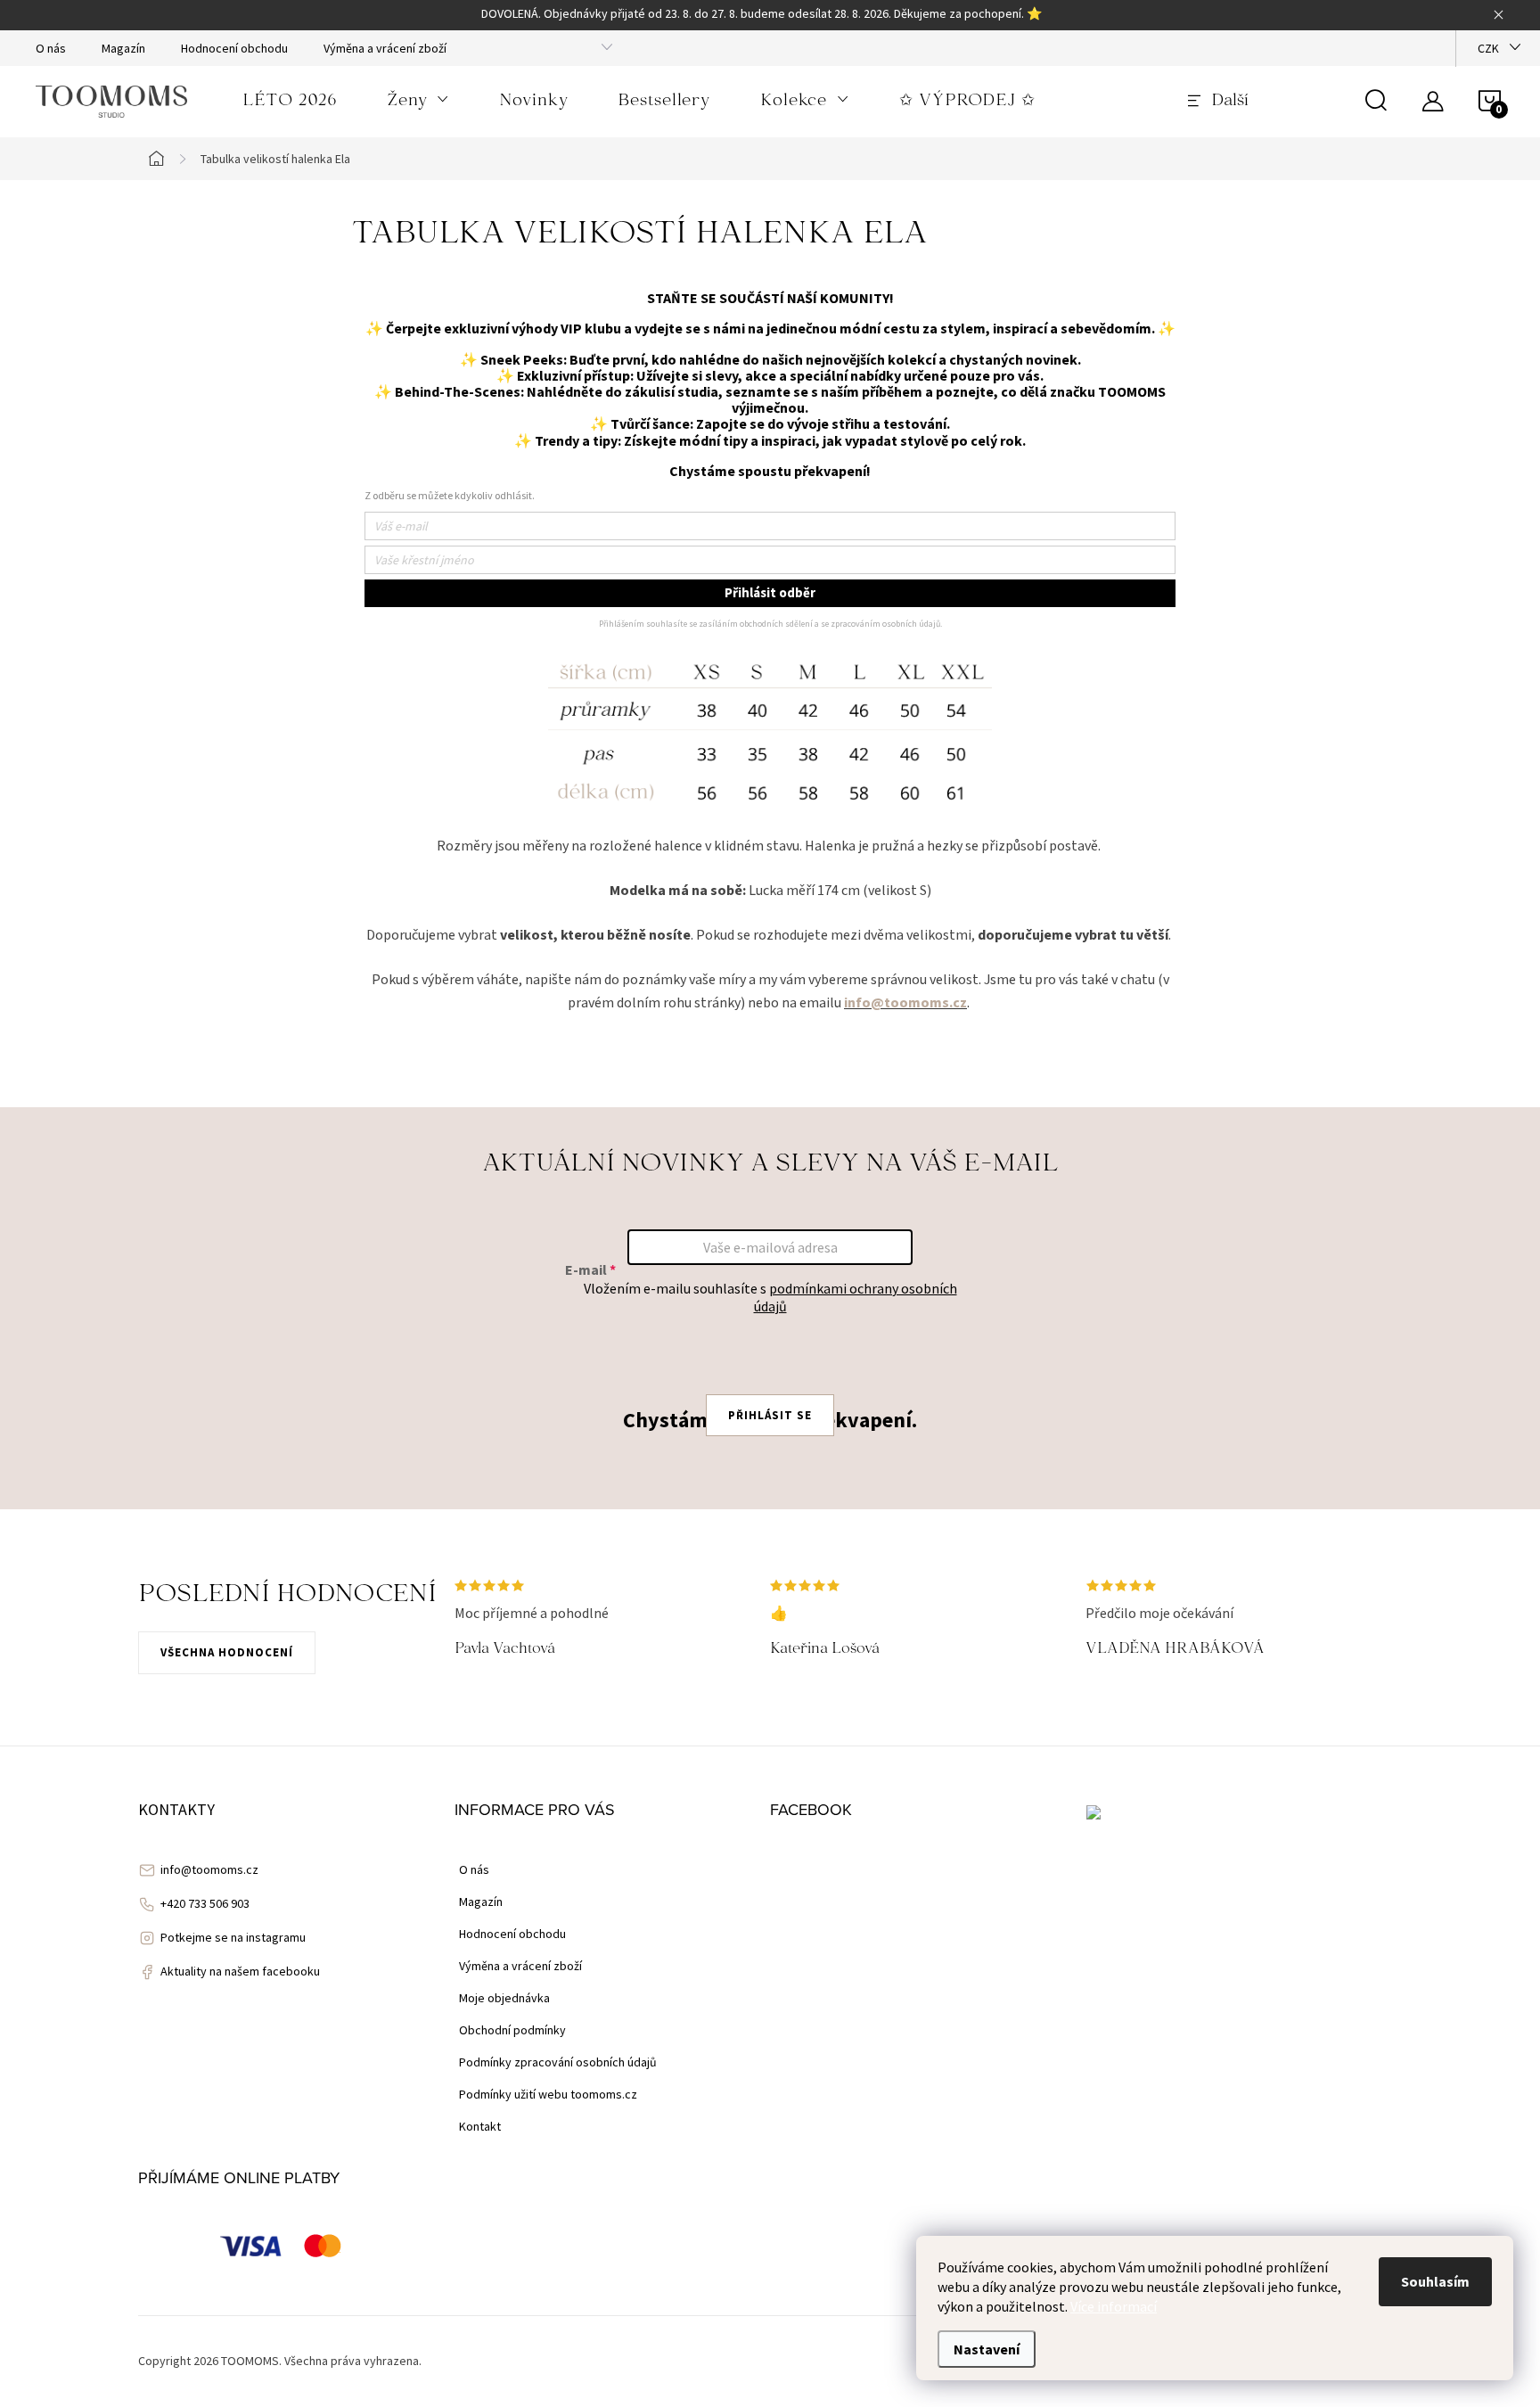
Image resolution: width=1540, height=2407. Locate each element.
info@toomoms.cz (209, 1869)
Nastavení (987, 2349)
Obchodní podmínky (512, 2030)
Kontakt (480, 2126)
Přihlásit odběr (770, 592)
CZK (1488, 48)
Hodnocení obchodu (234, 48)
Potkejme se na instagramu (233, 1937)
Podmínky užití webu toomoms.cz (548, 2094)
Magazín (123, 48)
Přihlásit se (770, 1415)
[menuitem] (290, 102)
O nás (51, 48)
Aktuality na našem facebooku (240, 1971)
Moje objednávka (504, 1998)
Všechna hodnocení (227, 1652)
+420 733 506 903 (205, 1903)
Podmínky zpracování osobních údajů (558, 2062)
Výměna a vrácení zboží (385, 48)
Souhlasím (1435, 2281)
